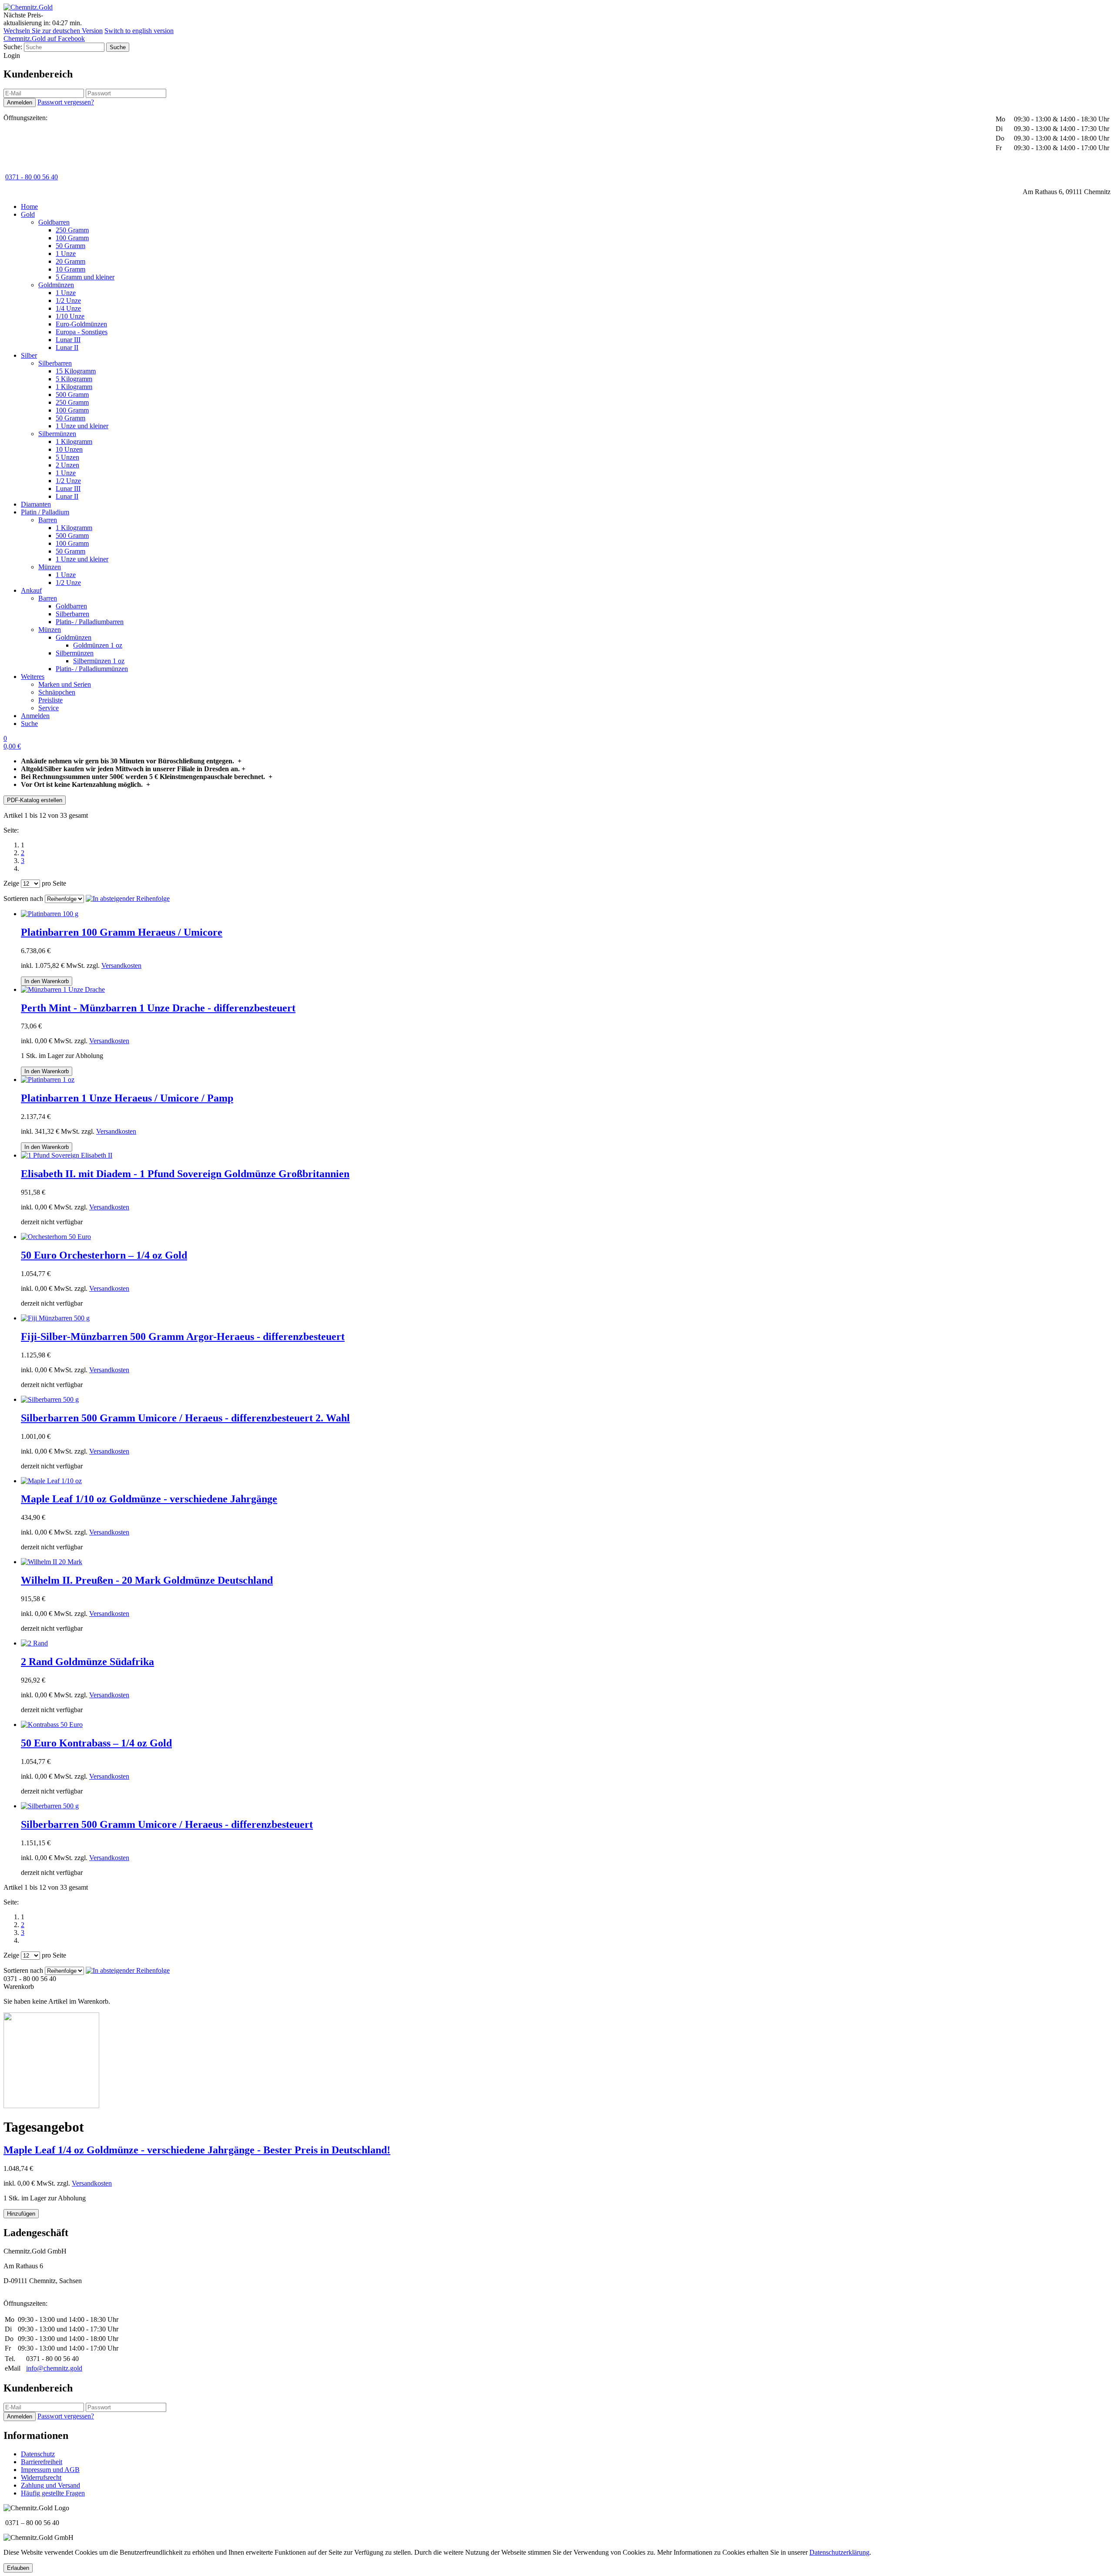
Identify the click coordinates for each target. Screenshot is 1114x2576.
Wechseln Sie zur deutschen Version (53, 31)
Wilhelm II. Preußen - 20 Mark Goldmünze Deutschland (147, 1580)
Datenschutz (38, 2454)
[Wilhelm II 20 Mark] (52, 1562)
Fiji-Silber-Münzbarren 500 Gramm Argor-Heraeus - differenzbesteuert (183, 1337)
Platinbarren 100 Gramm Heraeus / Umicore (122, 932)
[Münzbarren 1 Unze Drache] (63, 989)
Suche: (13, 47)
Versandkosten (121, 966)
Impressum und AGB (50, 2470)
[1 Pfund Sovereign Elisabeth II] (67, 1155)
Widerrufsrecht (41, 2477)
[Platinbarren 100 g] (50, 914)
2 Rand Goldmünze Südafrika (87, 1662)
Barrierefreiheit (42, 2462)
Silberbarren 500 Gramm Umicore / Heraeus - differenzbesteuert (167, 1824)
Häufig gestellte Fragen (53, 2493)
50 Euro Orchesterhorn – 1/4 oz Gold (104, 1255)
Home (29, 207)
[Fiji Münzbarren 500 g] (55, 1318)
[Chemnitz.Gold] (28, 7)
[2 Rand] (34, 1643)
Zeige (11, 883)
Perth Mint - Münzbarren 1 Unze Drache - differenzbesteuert (158, 1008)
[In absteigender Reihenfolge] (128, 898)
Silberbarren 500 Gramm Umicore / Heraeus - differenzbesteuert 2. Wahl (185, 1418)
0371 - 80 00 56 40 (32, 177)
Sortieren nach (23, 898)
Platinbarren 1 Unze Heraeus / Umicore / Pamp (127, 1098)
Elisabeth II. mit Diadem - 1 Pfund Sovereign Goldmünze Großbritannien (185, 1174)
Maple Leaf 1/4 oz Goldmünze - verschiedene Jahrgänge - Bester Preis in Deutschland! (197, 2150)
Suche (29, 724)
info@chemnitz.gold (54, 2368)
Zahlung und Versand (50, 2485)
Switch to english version (139, 31)
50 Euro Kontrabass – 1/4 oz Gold (96, 1743)
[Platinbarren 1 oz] (48, 1080)
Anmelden (35, 716)
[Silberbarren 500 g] (50, 1399)
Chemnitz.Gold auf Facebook (44, 39)
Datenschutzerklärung (839, 2552)
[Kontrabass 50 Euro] (52, 1725)
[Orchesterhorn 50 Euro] (56, 1237)
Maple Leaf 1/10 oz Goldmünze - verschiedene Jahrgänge (149, 1499)
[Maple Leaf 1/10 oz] (51, 1481)
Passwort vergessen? (66, 102)
